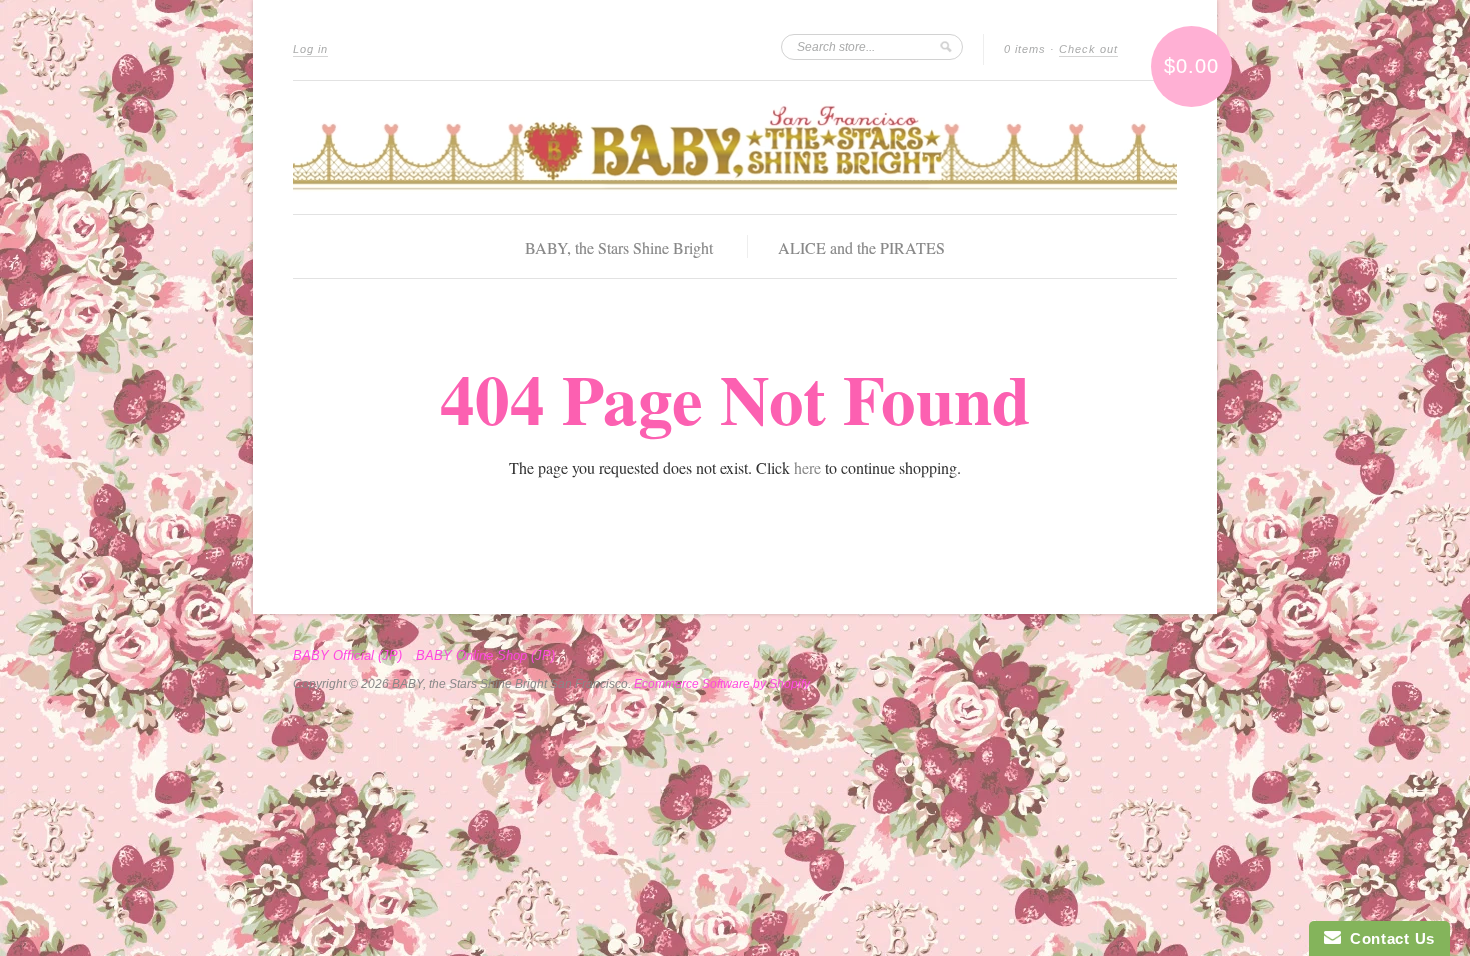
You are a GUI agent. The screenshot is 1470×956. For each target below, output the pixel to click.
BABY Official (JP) (347, 656)
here (807, 467)
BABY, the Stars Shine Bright (619, 247)
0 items (1025, 49)
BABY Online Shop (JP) (485, 656)
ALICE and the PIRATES (861, 247)
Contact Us (1388, 938)
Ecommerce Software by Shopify (721, 684)
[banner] (735, 147)
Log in (310, 49)
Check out (1088, 49)
